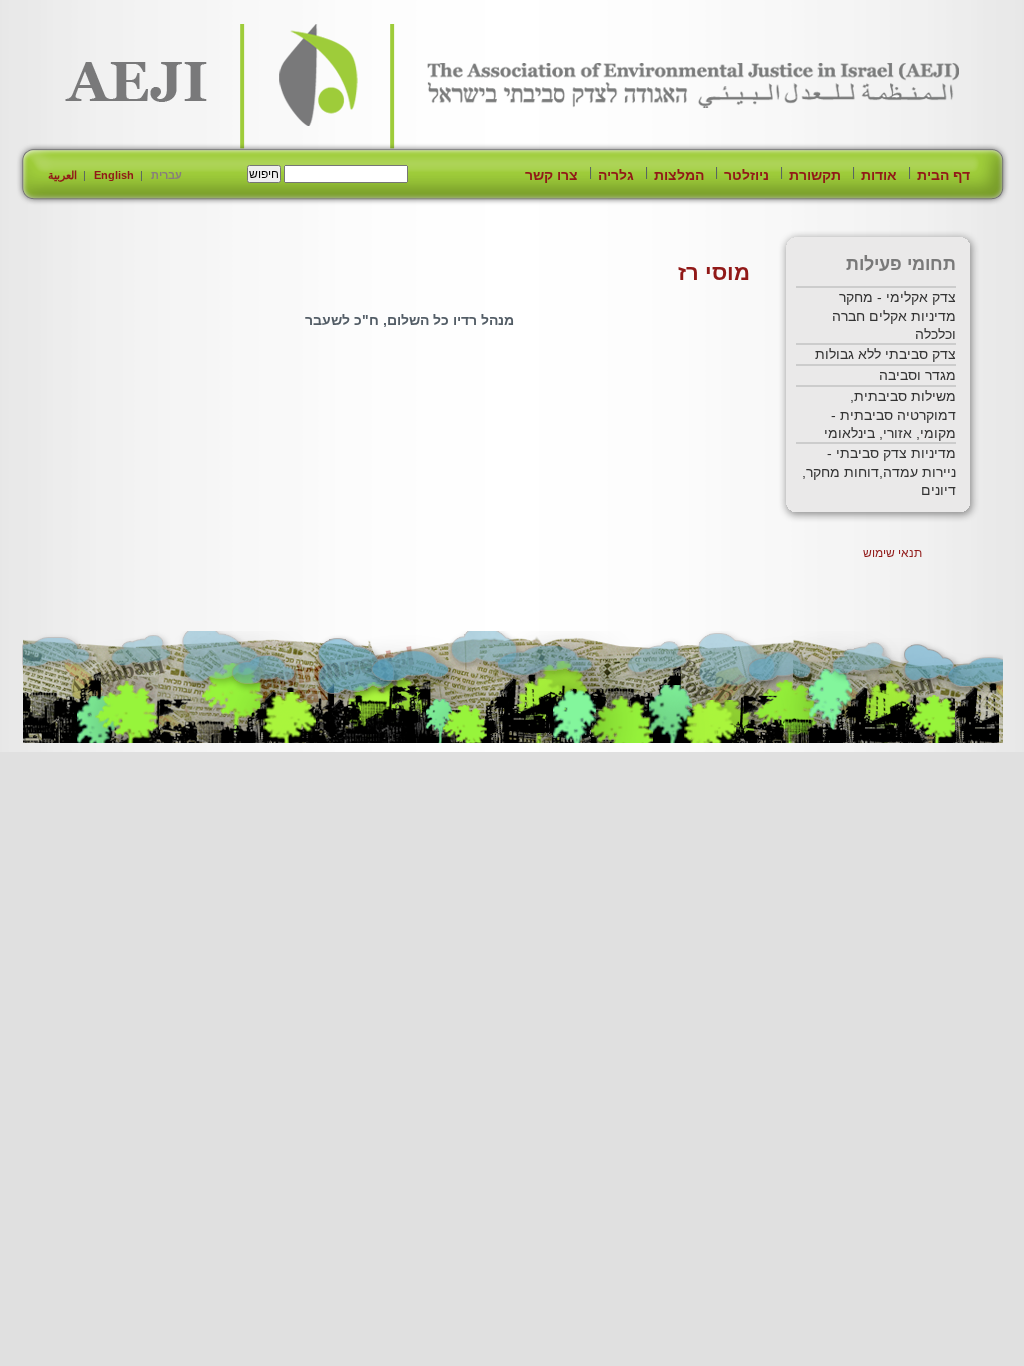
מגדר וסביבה (917, 375)
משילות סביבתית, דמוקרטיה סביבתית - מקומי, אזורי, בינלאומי (890, 414)
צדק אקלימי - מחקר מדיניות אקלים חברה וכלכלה (894, 315)
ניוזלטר (746, 175)
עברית (166, 175)
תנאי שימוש (892, 553)
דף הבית (943, 175)
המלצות (679, 175)
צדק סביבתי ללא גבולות (885, 354)
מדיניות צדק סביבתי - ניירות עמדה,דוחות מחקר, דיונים (879, 471)
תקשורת (815, 175)
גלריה (616, 175)
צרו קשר (551, 175)
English (114, 175)
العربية (62, 175)
